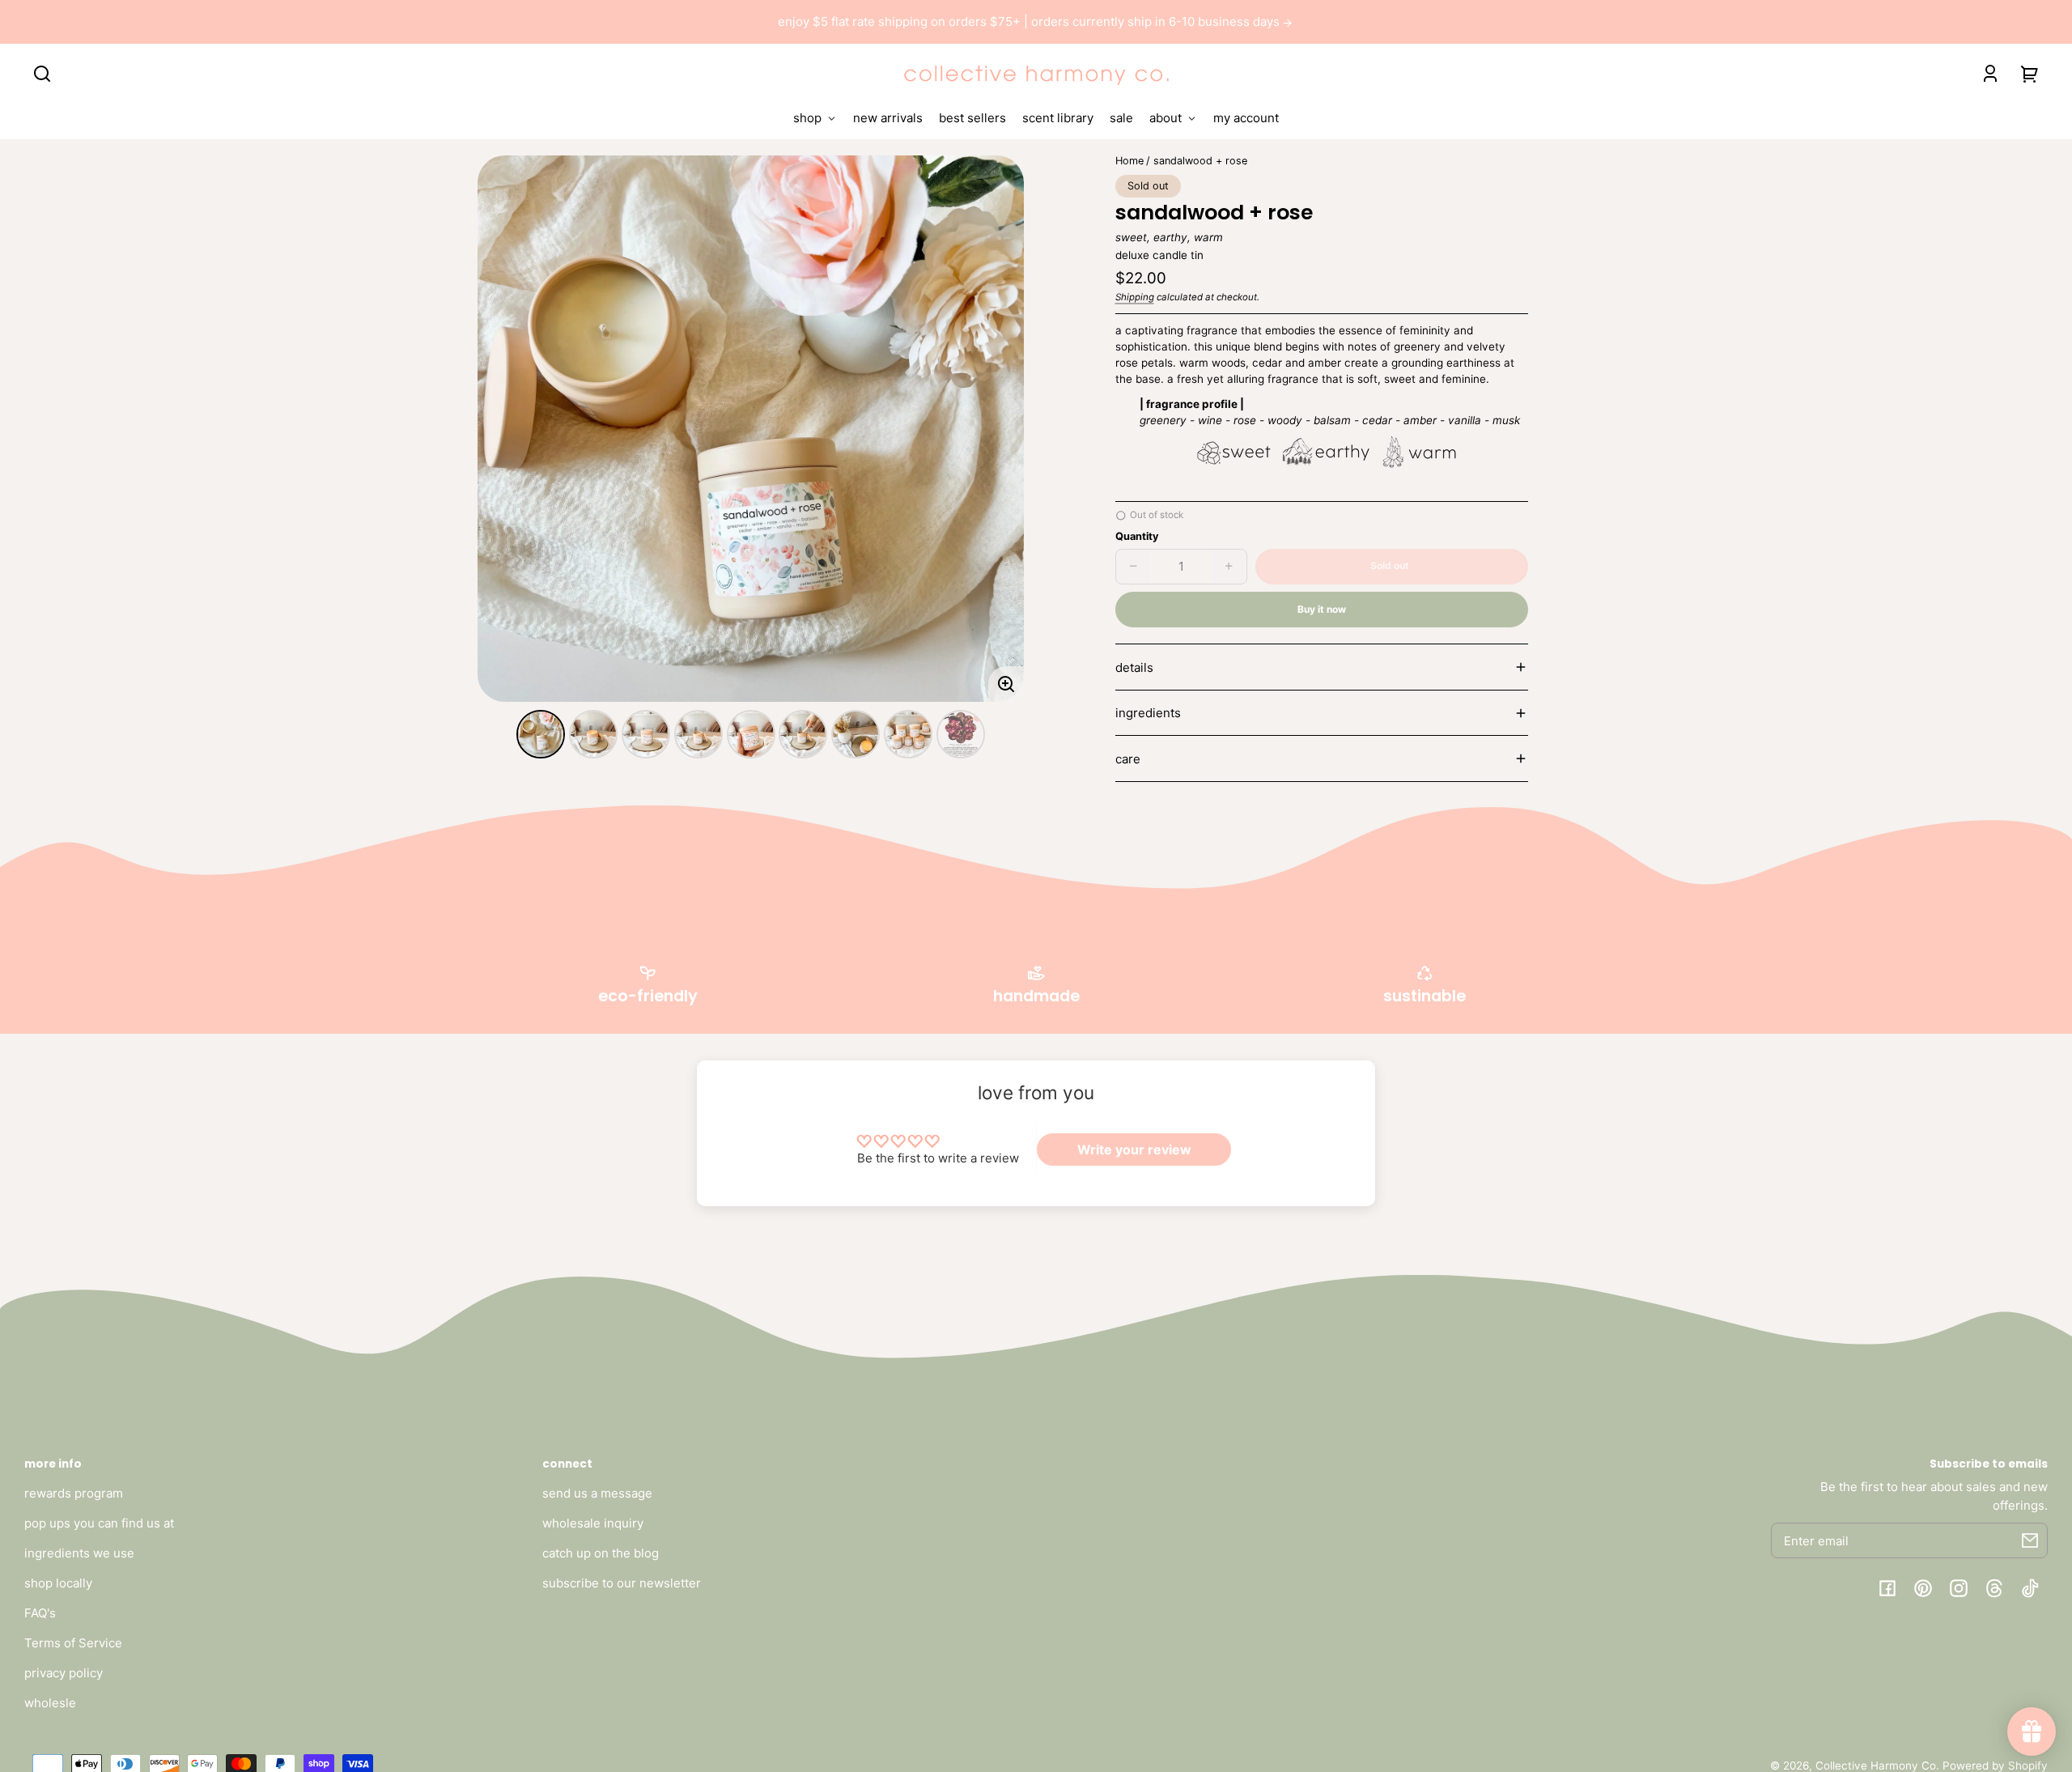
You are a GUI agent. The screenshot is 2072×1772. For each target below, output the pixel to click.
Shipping (1135, 297)
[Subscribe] (2030, 1540)
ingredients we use (79, 1553)
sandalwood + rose (1200, 161)
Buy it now (1322, 609)
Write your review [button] (1134, 1149)
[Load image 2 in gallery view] (593, 734)
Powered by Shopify (1995, 1766)
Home (1129, 161)
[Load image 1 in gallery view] (541, 734)
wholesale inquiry (593, 1523)
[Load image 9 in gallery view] (961, 734)
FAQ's (40, 1613)
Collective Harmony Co (1876, 1766)
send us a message (597, 1493)
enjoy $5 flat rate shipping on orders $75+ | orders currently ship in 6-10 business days (1030, 21)
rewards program (74, 1493)
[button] (42, 74)
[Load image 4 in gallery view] (698, 734)
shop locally (58, 1583)
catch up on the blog (601, 1553)
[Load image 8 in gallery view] (908, 734)
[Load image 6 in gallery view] (803, 734)
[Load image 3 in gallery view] (646, 734)
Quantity (1137, 536)
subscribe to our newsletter (622, 1583)
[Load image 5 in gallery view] (751, 734)
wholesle (50, 1703)
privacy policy (64, 1673)
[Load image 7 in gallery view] (856, 734)
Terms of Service (73, 1643)
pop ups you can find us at (99, 1523)
